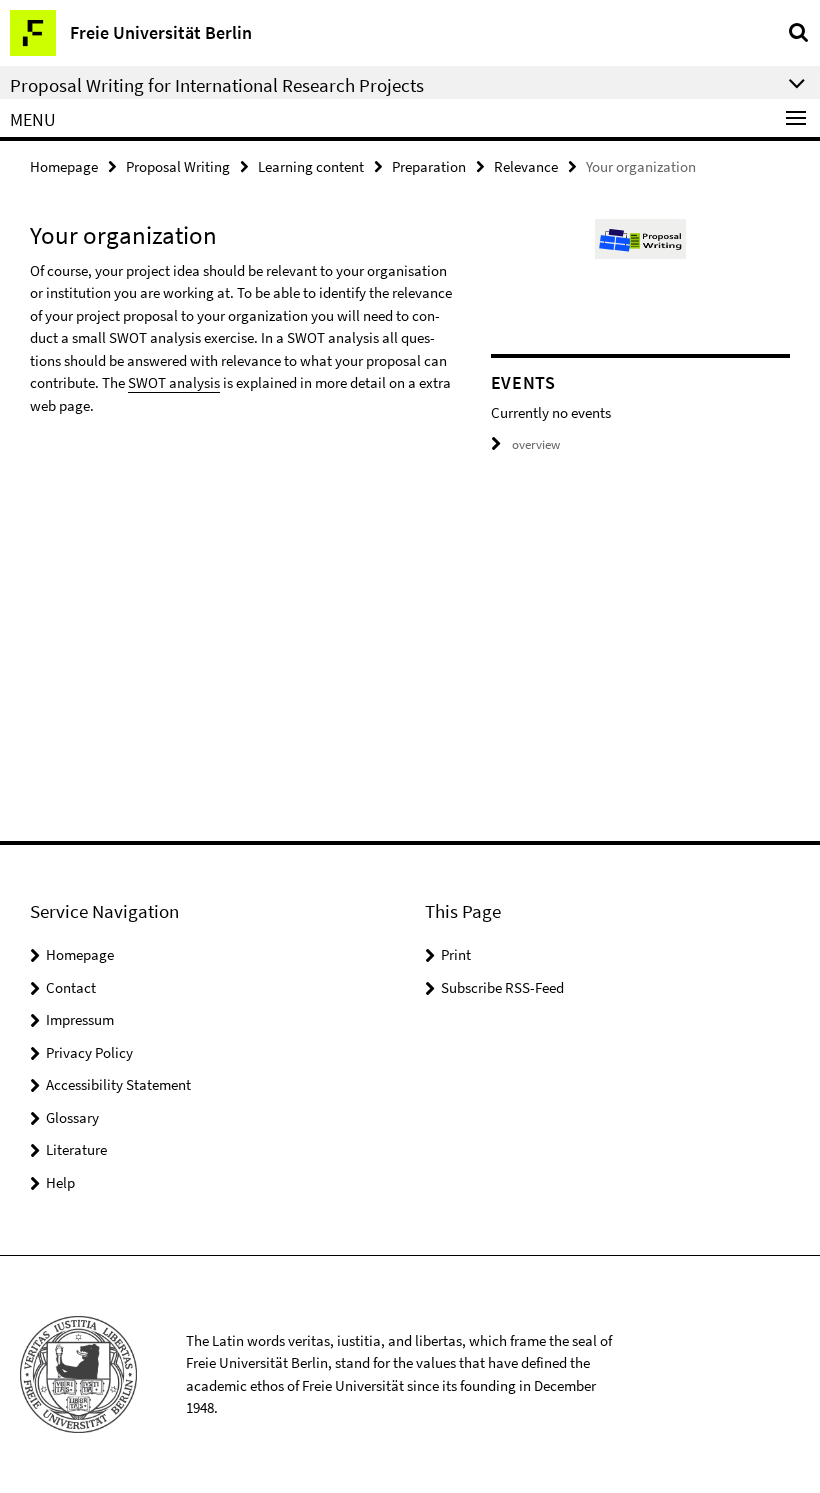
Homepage (64, 166)
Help (60, 1182)
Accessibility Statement (118, 1084)
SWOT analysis (174, 382)
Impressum (80, 1019)
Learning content (311, 166)
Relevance (526, 166)
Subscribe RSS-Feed (502, 987)
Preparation (429, 166)
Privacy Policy (89, 1052)
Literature (76, 1149)
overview (536, 444)
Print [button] (456, 954)
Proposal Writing (178, 166)
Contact (71, 987)
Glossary (72, 1117)
